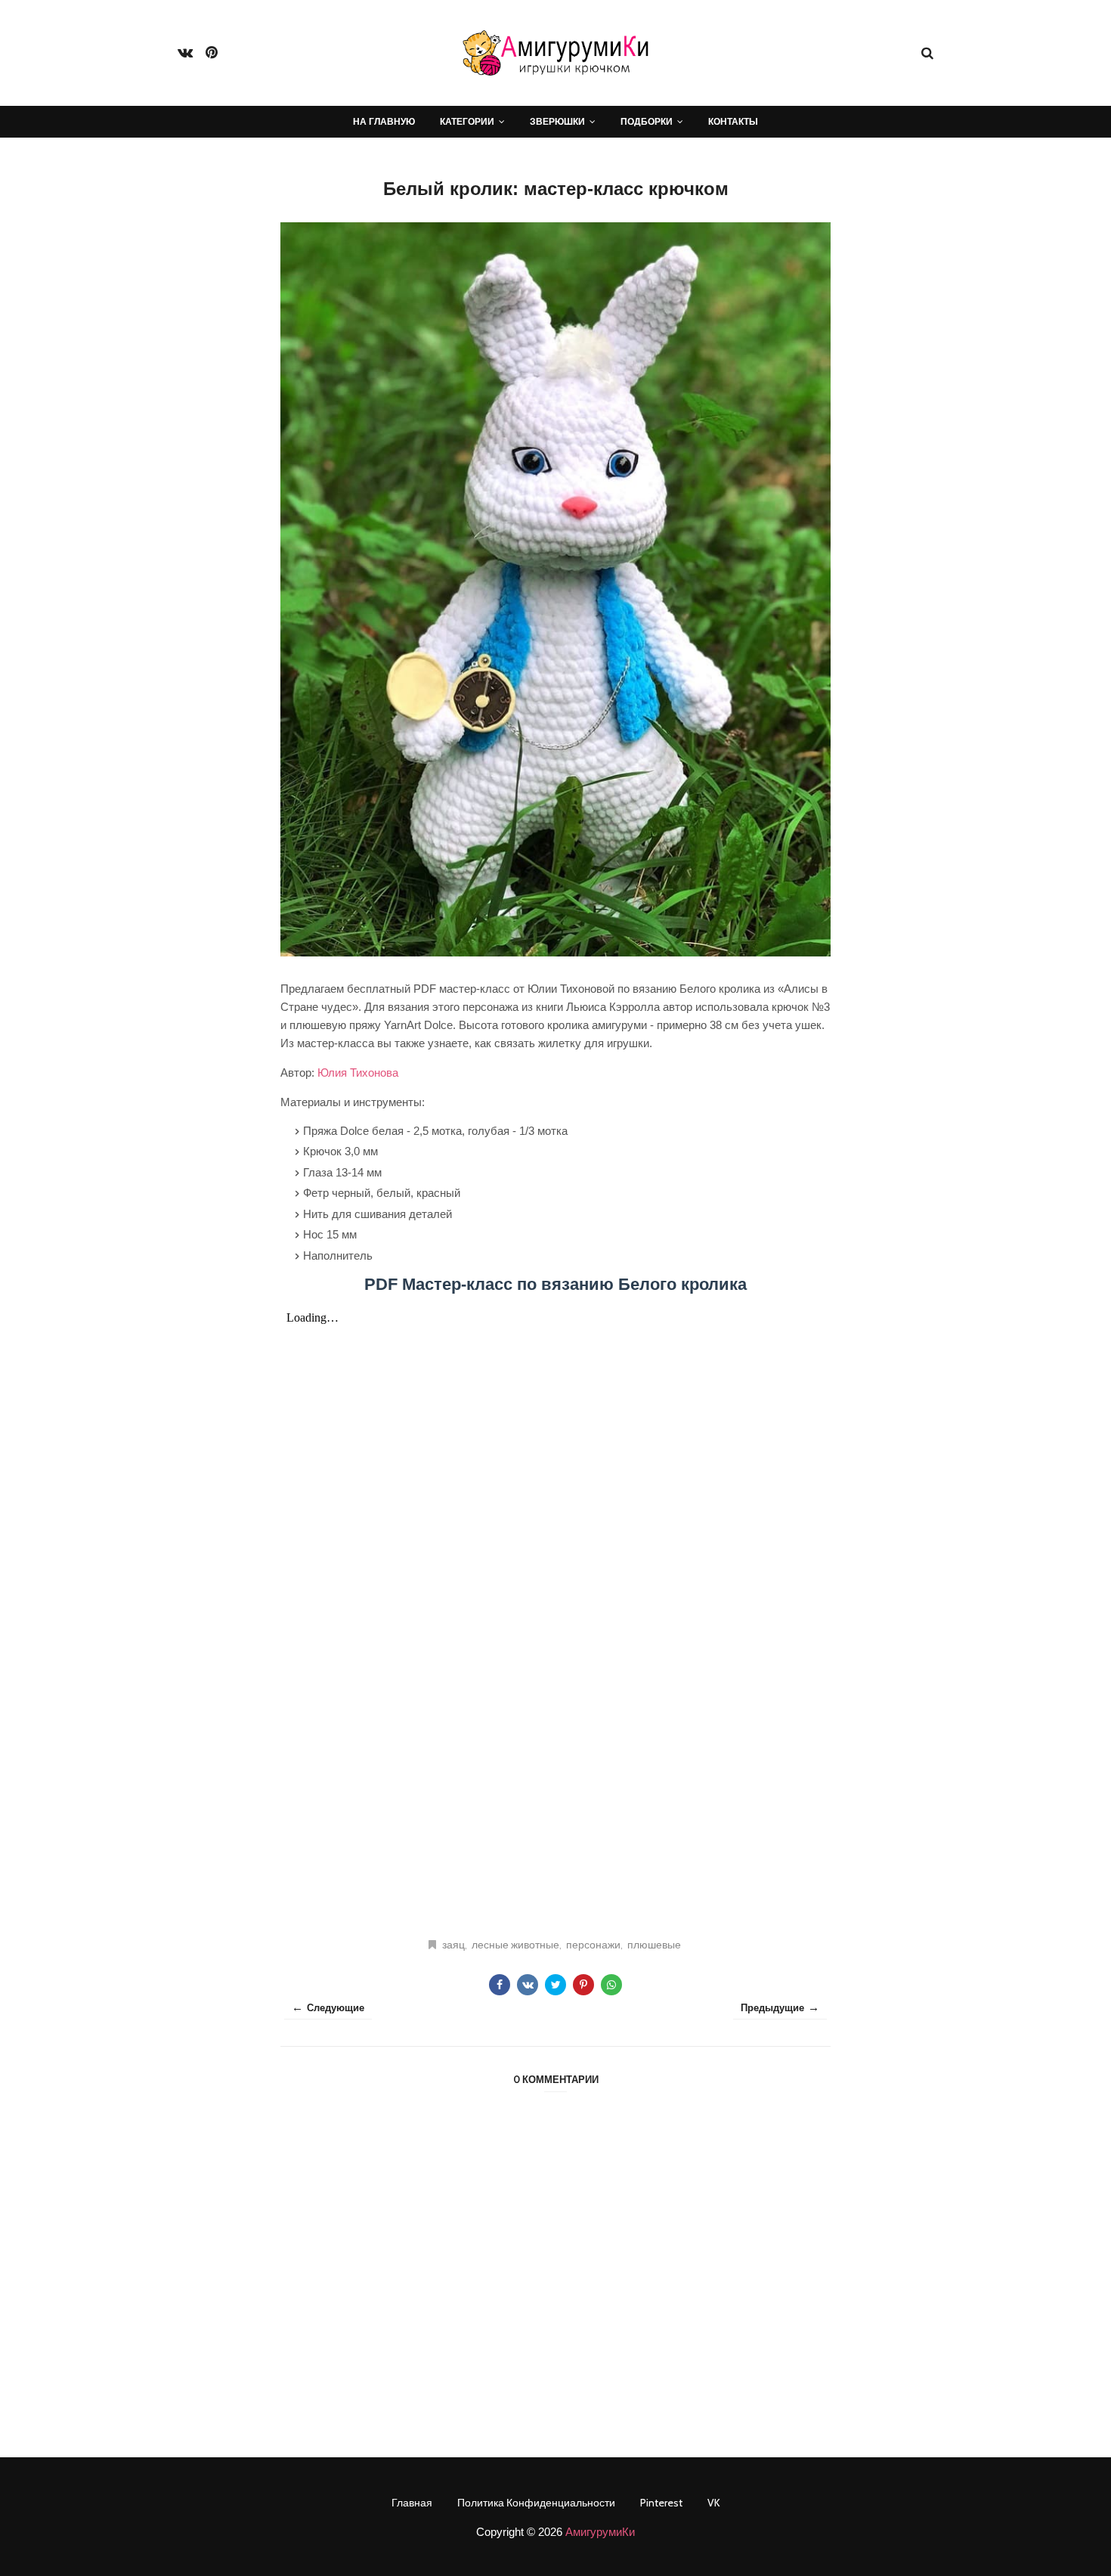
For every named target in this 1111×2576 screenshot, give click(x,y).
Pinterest (661, 2503)
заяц (453, 1945)
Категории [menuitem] (467, 121)
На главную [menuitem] (384, 121)
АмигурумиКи (600, 2532)
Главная (412, 2503)
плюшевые (654, 1945)
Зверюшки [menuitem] (557, 121)
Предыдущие (772, 2007)
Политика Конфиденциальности (536, 2503)
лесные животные (515, 1945)
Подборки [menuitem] (647, 121)
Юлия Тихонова (358, 1073)
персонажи (593, 1945)
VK (714, 2503)
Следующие (336, 2007)
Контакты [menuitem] (733, 121)
